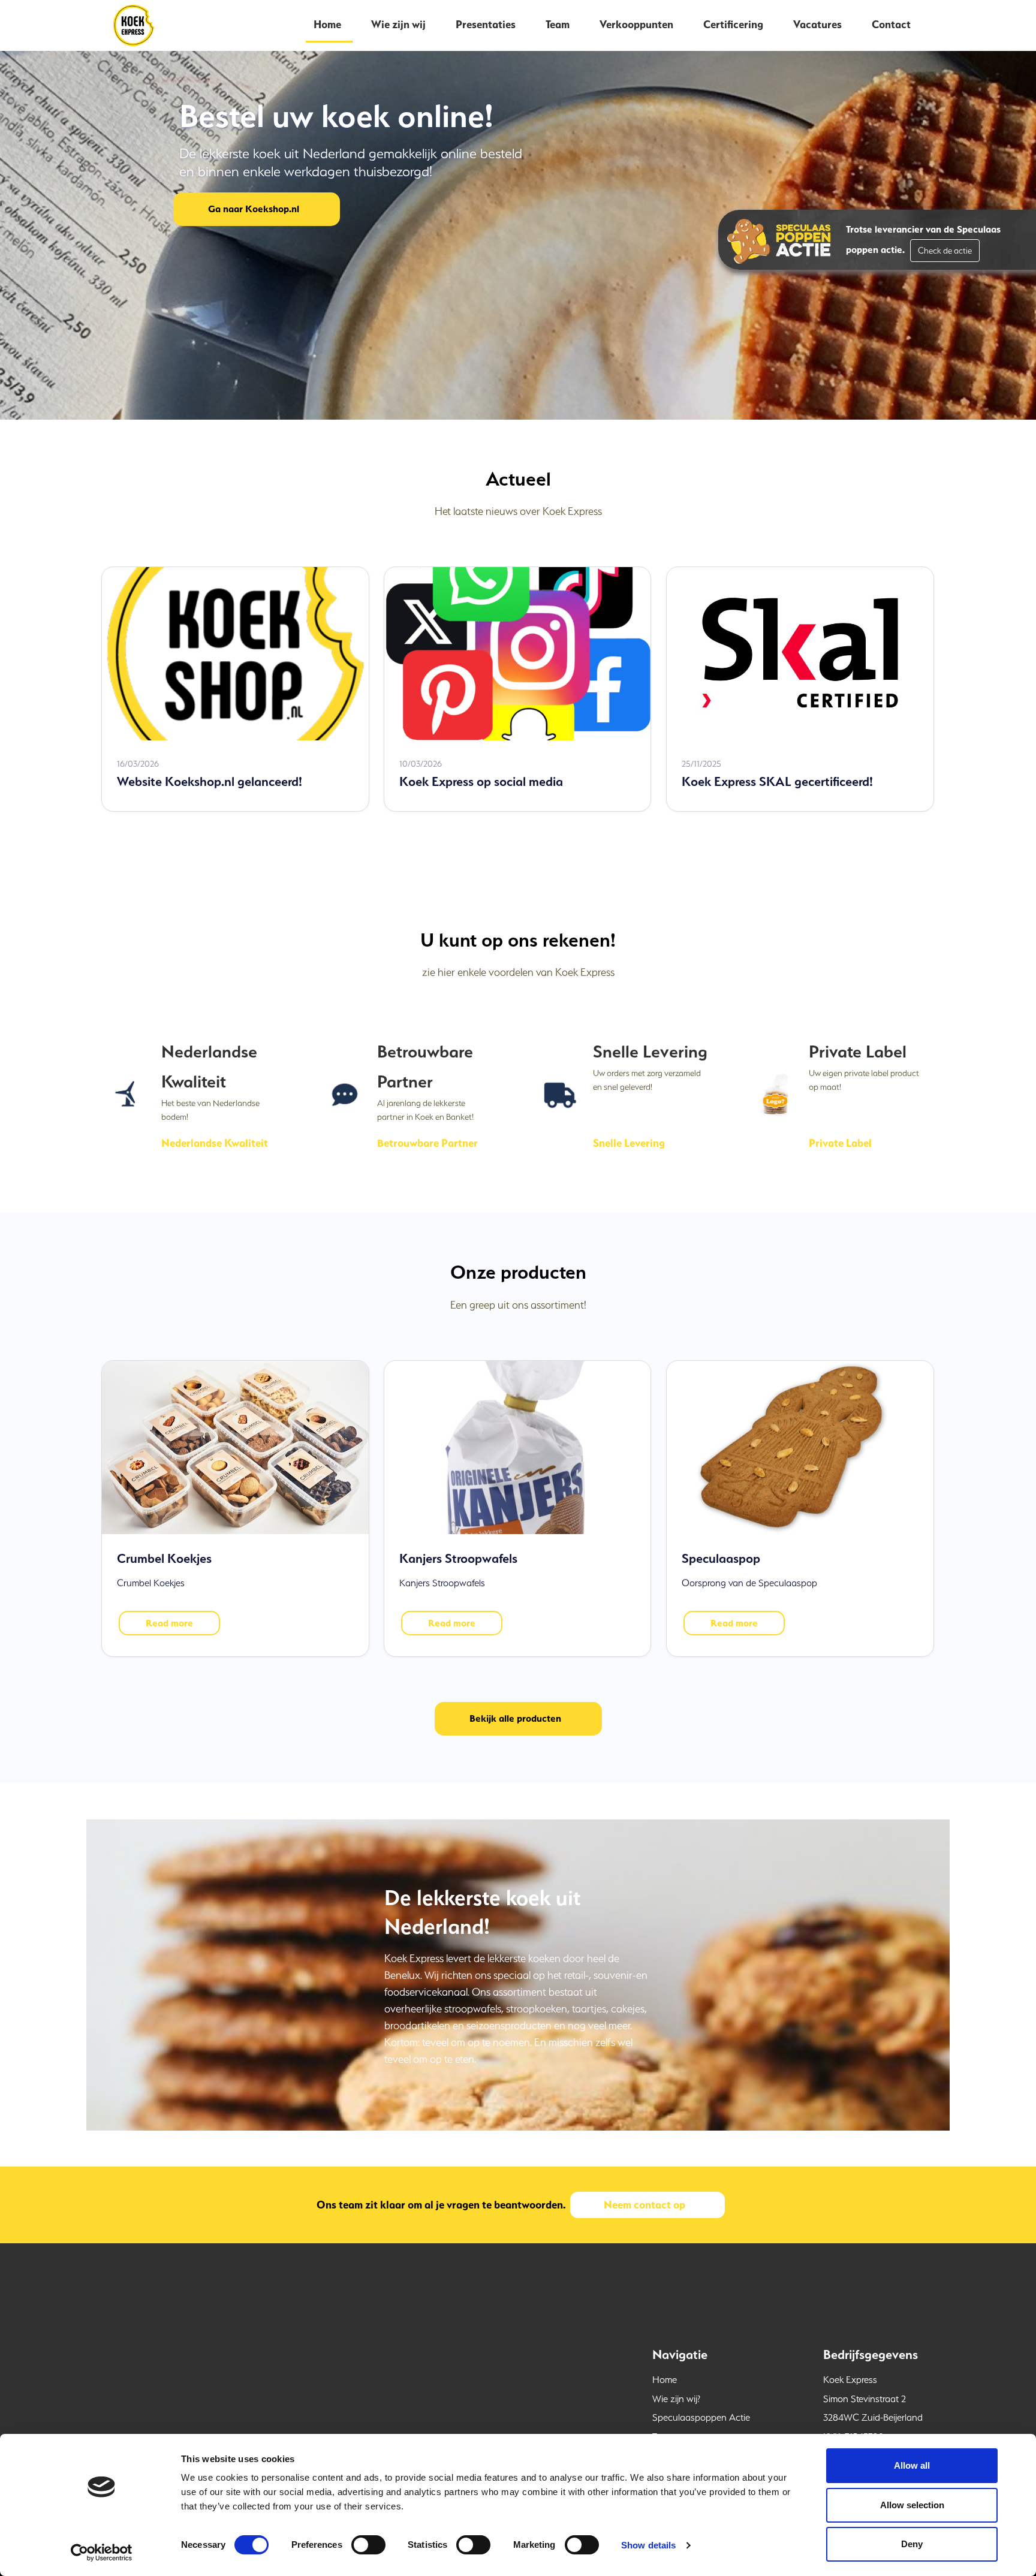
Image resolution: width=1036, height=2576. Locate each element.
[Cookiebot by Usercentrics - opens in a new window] (102, 2553)
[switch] (368, 2545)
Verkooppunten (636, 24)
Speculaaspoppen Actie (701, 2417)
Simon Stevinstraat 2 (865, 2399)
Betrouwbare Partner (427, 1143)
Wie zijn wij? (676, 2399)
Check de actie (945, 251)
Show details (648, 2545)
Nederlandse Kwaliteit (215, 1143)
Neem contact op (645, 2205)
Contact (891, 24)
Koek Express (850, 2380)
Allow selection (912, 2505)
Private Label (840, 1143)
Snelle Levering (629, 1143)
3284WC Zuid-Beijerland (873, 2417)
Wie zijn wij (398, 24)
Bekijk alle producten (515, 1718)
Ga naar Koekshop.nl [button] (254, 209)
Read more (169, 1623)
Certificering (733, 24)
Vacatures (817, 24)
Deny (912, 2544)
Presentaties (486, 24)
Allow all (912, 2465)
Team (558, 24)
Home (327, 24)
